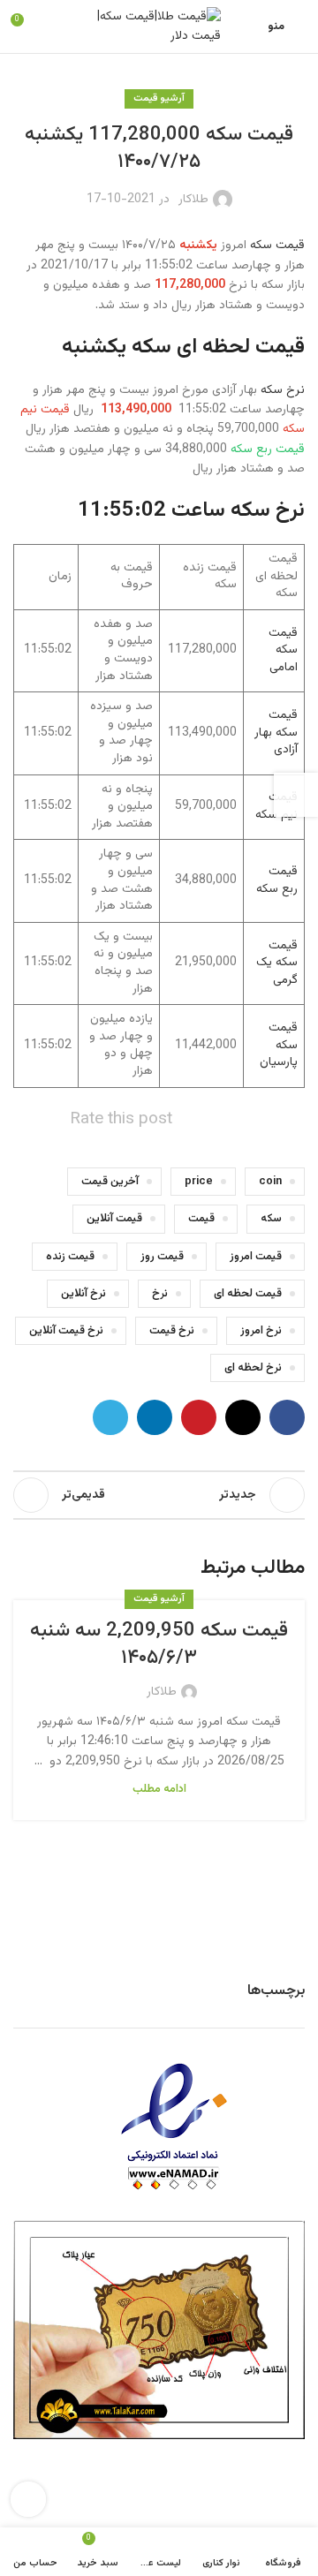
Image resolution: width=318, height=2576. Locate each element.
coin (270, 1182)
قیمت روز (162, 1257)
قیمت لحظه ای (248, 1294)
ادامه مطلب (159, 1789)
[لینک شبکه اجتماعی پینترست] (199, 1417)
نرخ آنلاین (83, 1294)
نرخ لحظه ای (253, 1368)
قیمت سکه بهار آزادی (276, 733)
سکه (271, 1219)
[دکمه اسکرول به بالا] (28, 2499)
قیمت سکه (277, 246)
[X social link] (243, 1417)
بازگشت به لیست (159, 1495)
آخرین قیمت (110, 1182)
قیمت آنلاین (114, 1219)
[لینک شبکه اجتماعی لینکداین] (155, 1417)
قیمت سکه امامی (283, 650)
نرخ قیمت (172, 1331)
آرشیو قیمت (159, 98)
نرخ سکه (283, 390)
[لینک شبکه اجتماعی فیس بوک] (287, 1417)
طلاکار (193, 200)
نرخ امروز (261, 1331)
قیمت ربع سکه (277, 880)
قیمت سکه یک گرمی (277, 963)
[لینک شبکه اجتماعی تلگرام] (110, 1417)
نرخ (160, 1294)
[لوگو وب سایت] (159, 27)
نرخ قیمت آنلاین (66, 1331)
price (199, 1182)
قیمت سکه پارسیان (279, 1045)
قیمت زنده (70, 1257)
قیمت (201, 1219)
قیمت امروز (256, 1257)
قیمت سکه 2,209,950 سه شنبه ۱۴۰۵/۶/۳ (159, 1644)
